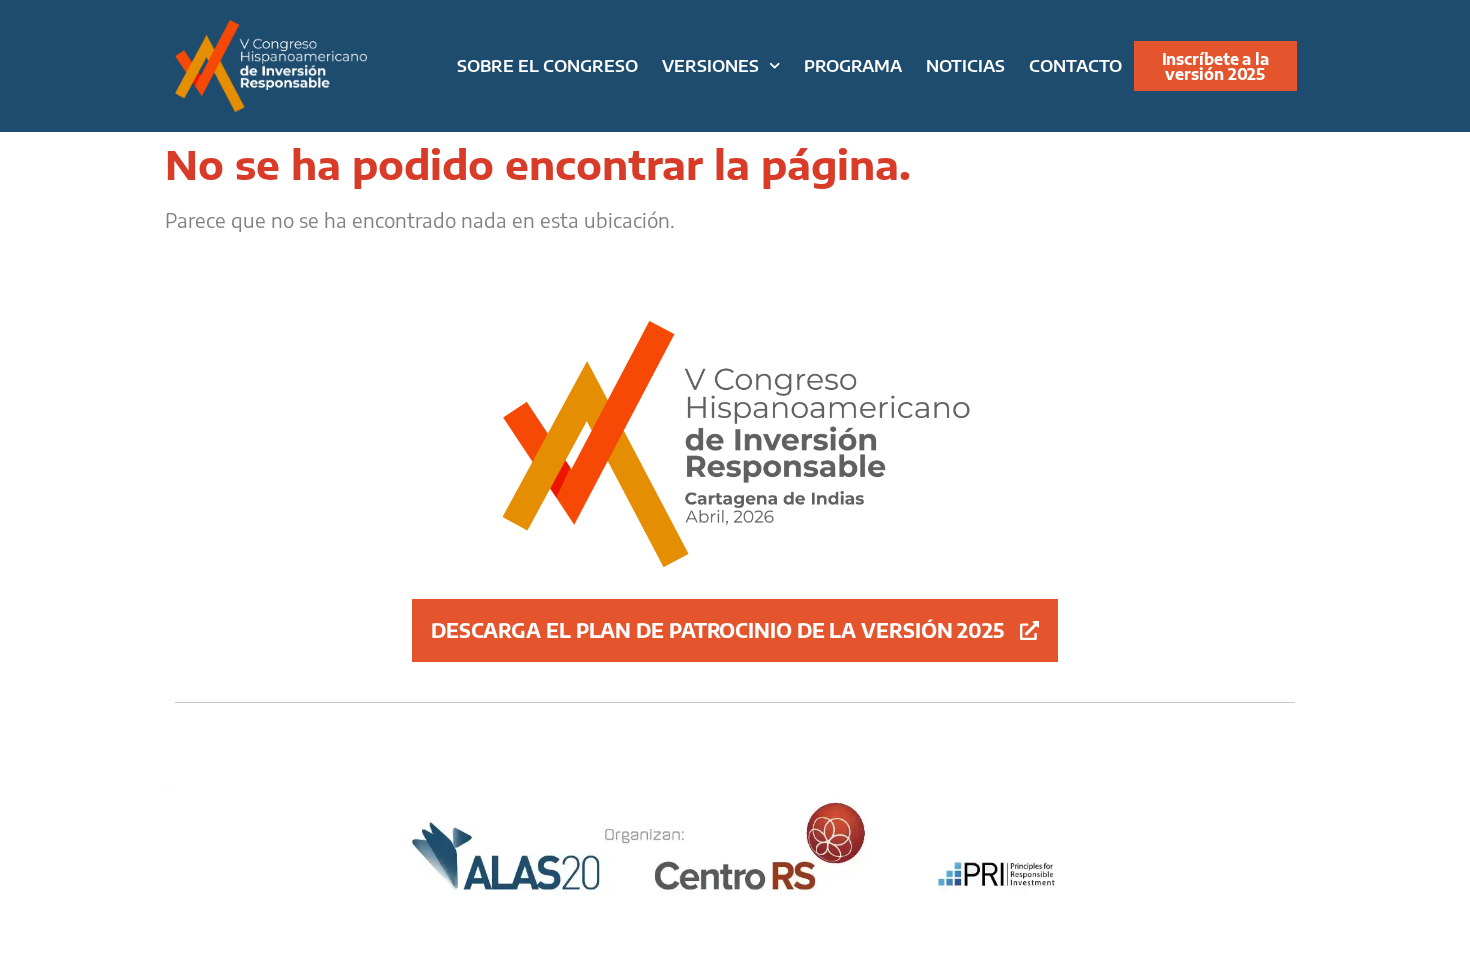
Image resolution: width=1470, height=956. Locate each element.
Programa (853, 65)
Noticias (965, 65)
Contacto (1075, 65)
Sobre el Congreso (547, 65)
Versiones (710, 65)
